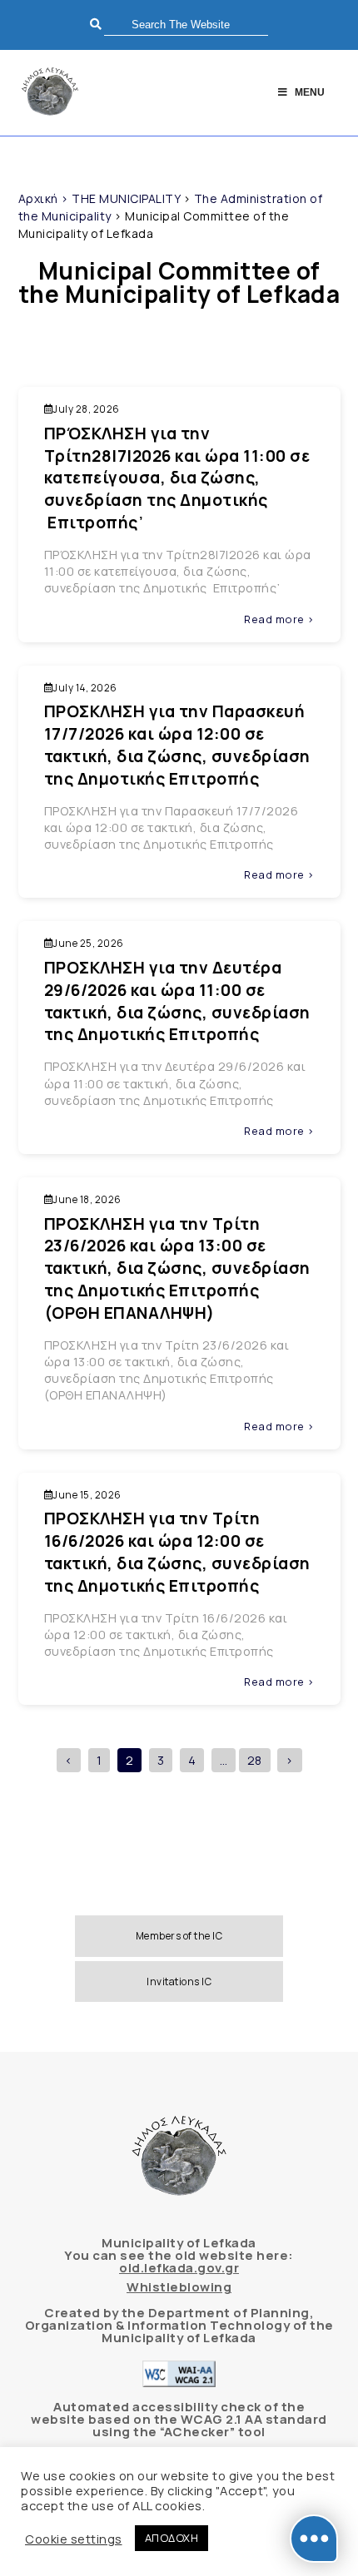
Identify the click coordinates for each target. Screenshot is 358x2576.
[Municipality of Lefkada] (50, 93)
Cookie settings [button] (74, 2539)
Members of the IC (179, 1936)
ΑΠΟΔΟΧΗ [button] (172, 2538)
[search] (186, 25)
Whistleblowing (179, 2287)
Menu (310, 92)
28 (255, 1760)
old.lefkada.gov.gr (179, 2268)
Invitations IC (179, 1982)
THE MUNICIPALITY (126, 198)
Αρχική (38, 198)
